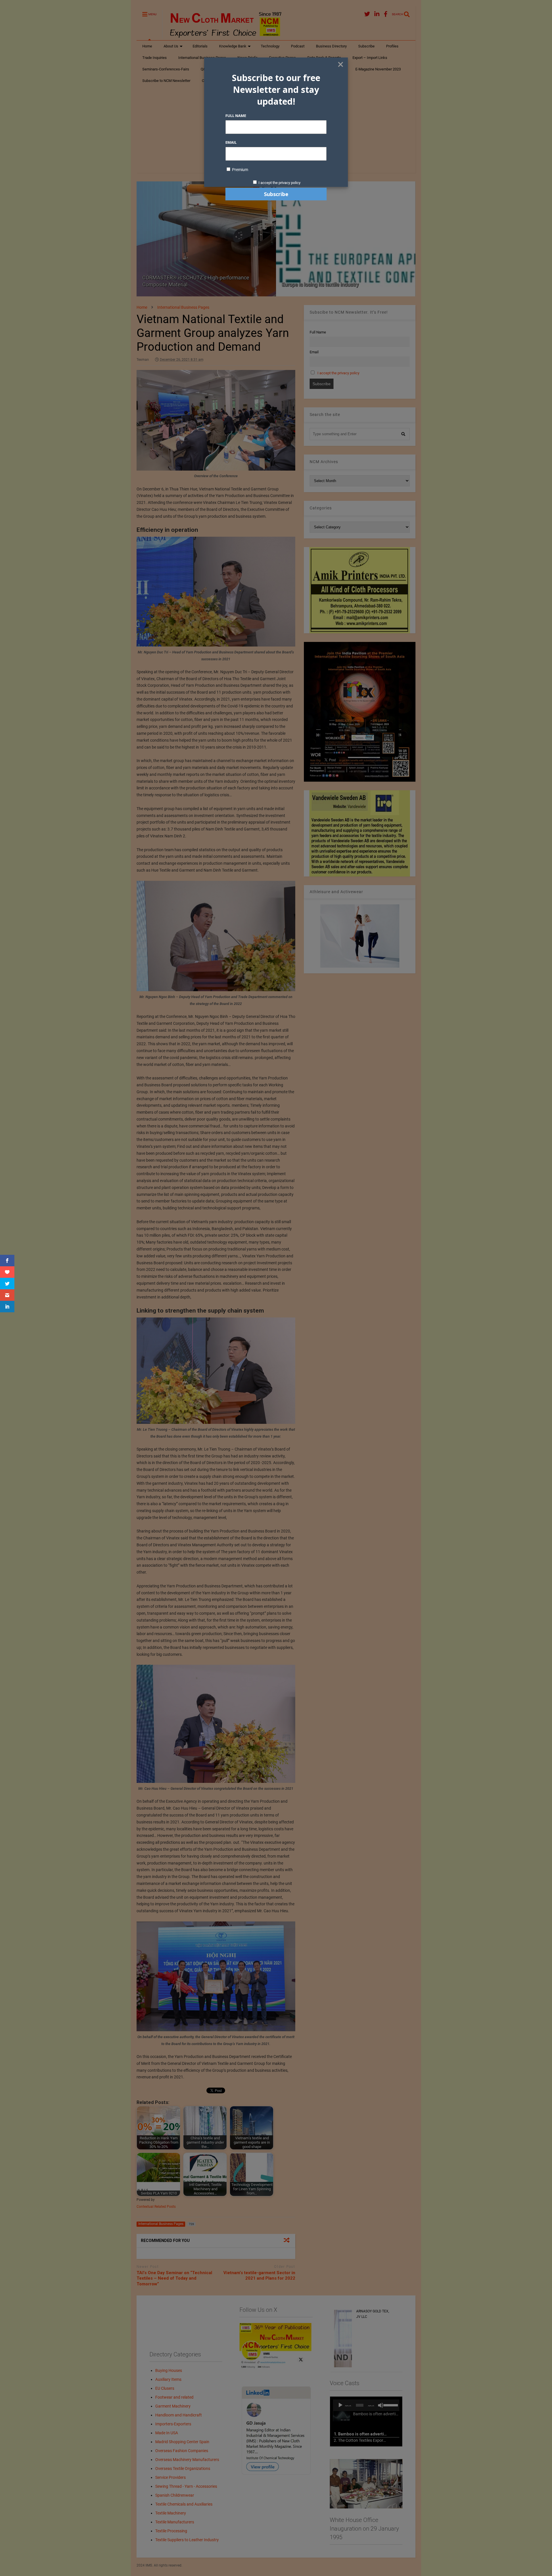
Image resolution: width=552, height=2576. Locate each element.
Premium (240, 170)
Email (231, 142)
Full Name (236, 116)
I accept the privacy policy (279, 183)
